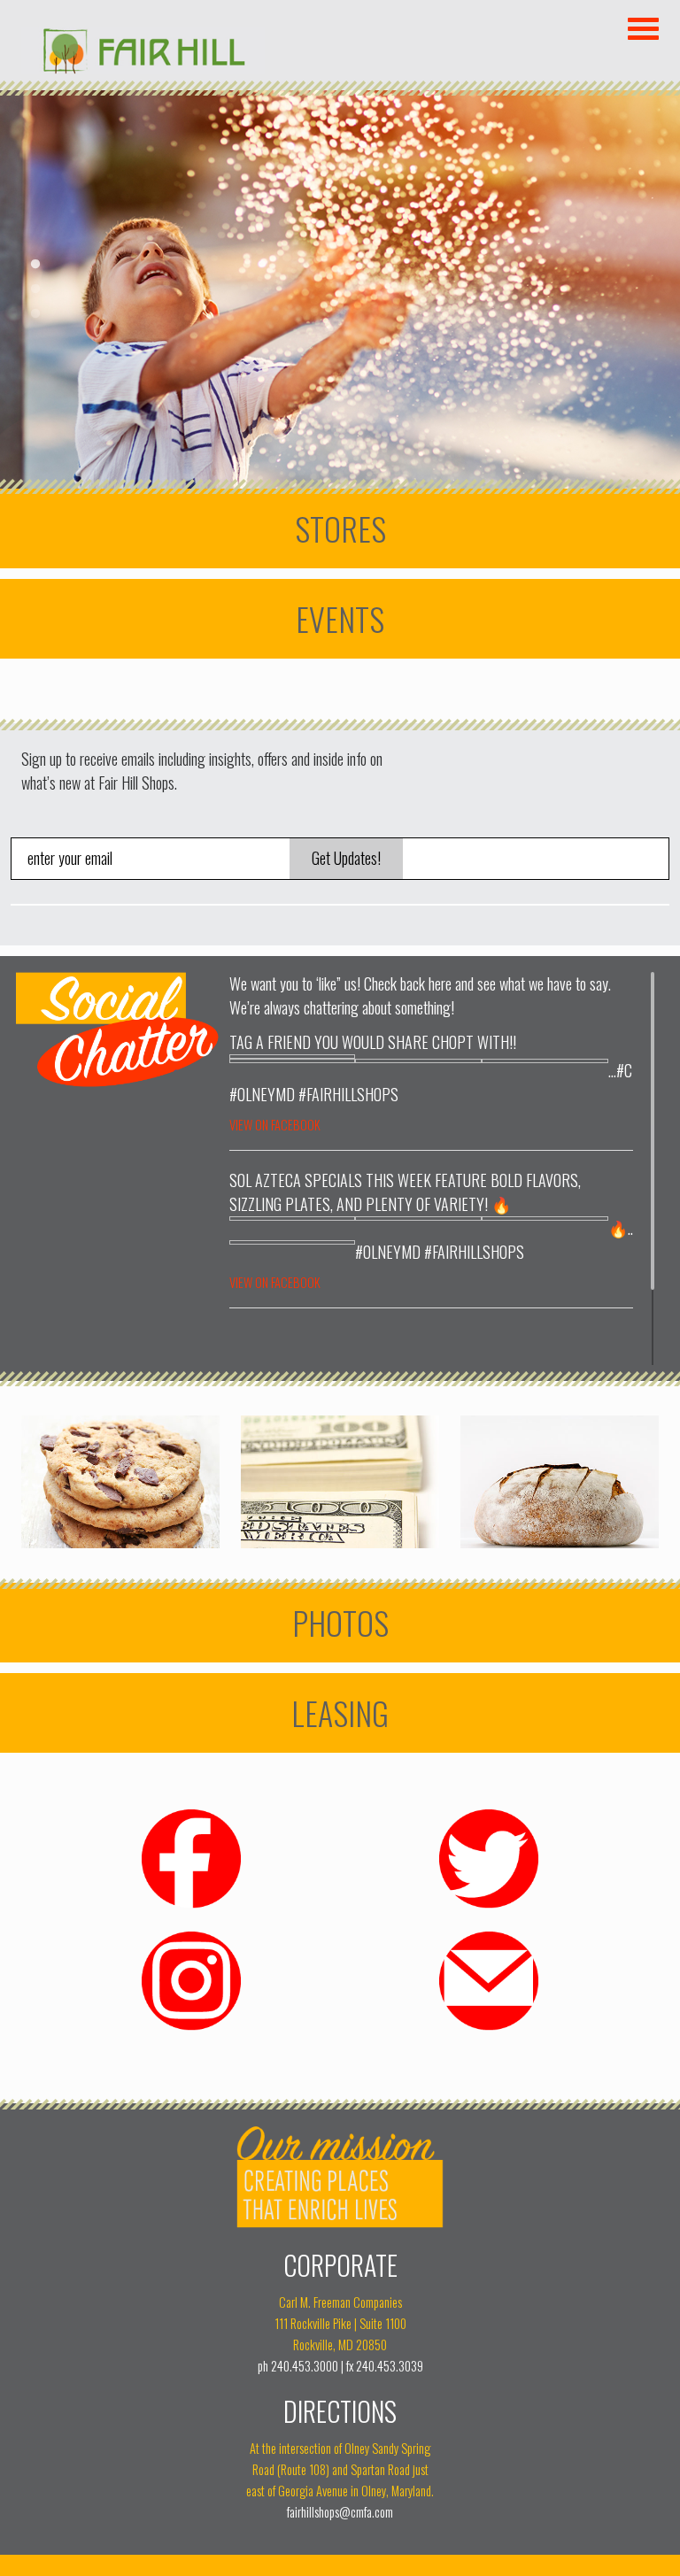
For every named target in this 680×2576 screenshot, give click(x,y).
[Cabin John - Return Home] (143, 68)
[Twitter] (489, 1906)
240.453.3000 (305, 2366)
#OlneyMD (262, 1094)
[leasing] (340, 1713)
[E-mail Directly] (489, 2028)
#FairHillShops (348, 1094)
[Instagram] (191, 2028)
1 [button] (35, 265)
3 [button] (35, 314)
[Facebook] (191, 1906)
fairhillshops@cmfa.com (340, 2512)
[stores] (340, 528)
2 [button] (35, 289)
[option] (340, 289)
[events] (340, 619)
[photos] (340, 1623)
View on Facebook (275, 1125)
